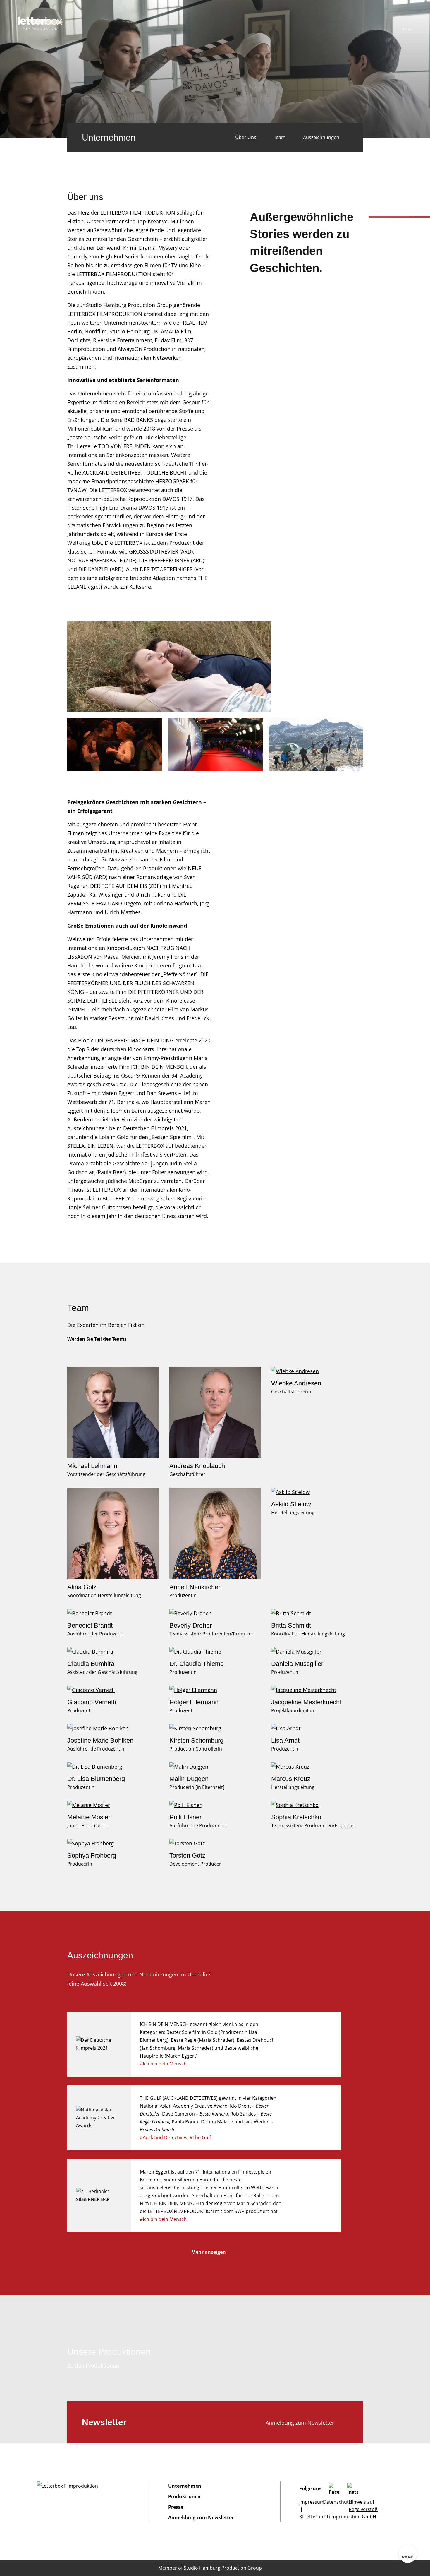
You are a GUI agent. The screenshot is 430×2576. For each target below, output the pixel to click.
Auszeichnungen (321, 137)
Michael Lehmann (92, 1466)
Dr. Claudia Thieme (197, 1664)
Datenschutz (337, 2502)
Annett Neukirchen (196, 1587)
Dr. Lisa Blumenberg (96, 1779)
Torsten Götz (187, 1855)
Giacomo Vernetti (92, 1702)
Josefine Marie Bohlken (100, 1740)
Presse (176, 2507)
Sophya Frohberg (92, 1855)
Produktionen (184, 2496)
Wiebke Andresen (296, 1383)
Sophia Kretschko (296, 1817)
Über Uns (246, 137)
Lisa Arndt (285, 1740)
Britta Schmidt (291, 1625)
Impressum (312, 2502)
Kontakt (408, 2557)
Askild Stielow (291, 1504)
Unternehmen (185, 2486)
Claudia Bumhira (91, 1664)
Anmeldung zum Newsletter (300, 2423)
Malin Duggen (189, 1779)
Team (280, 137)
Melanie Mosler (89, 1817)
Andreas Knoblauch (197, 1466)
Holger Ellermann (194, 1702)
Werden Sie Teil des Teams (97, 1339)
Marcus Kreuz (291, 1779)
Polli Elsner (185, 1817)
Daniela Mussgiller (297, 1664)
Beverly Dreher (191, 1625)
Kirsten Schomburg (196, 1740)
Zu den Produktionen (93, 2366)
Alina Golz (82, 1587)
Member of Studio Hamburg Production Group (210, 2568)
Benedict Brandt (90, 1625)
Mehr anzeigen (209, 2252)
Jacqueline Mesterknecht (306, 1702)
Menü (408, 29)
